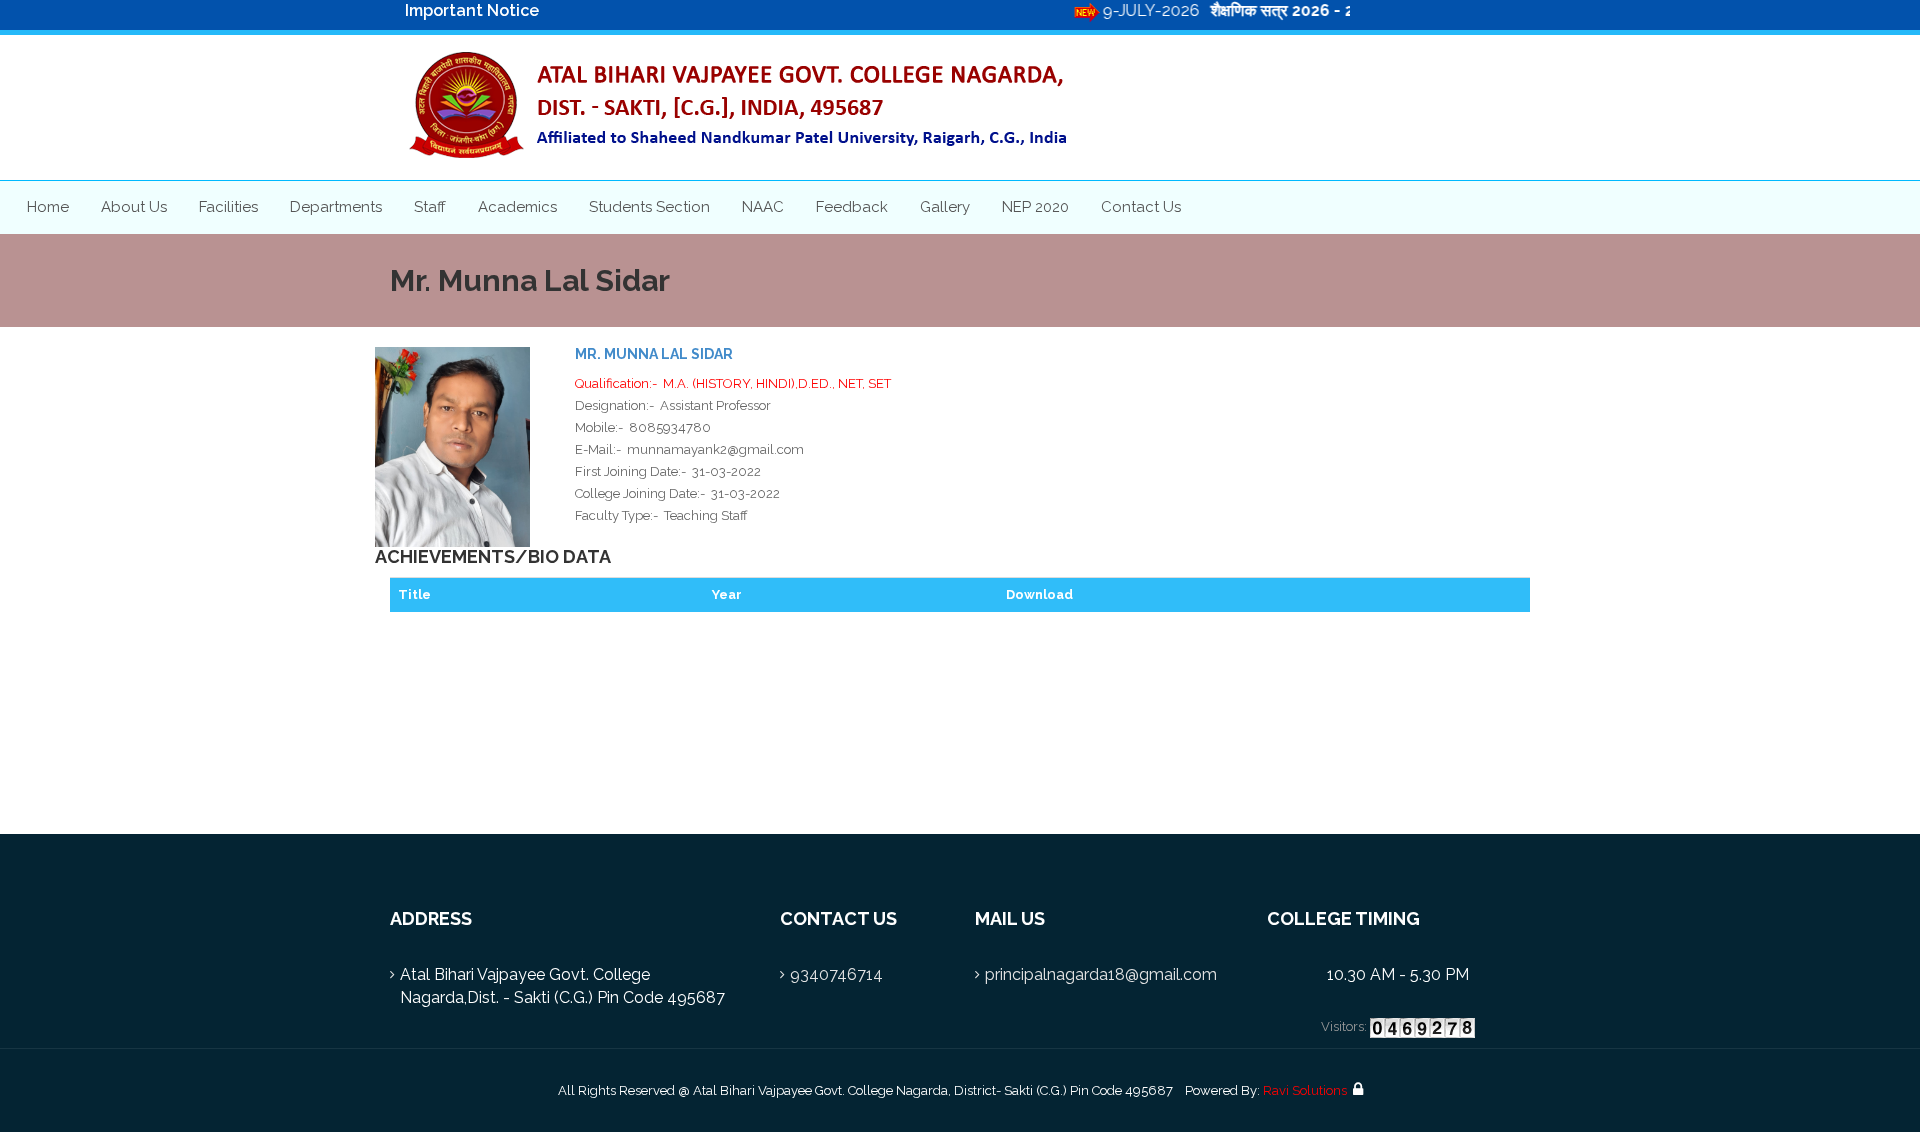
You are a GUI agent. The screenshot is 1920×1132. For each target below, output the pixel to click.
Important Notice (472, 10)
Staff (430, 207)
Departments (336, 207)
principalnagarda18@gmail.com (1101, 974)
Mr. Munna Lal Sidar (654, 354)
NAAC (763, 207)
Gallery (945, 207)
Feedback (852, 207)
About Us (134, 207)
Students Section (649, 207)
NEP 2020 (1035, 207)
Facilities (228, 207)
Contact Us (1141, 207)
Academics (517, 207)
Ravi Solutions (1305, 1090)
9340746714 (836, 974)
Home (48, 207)
